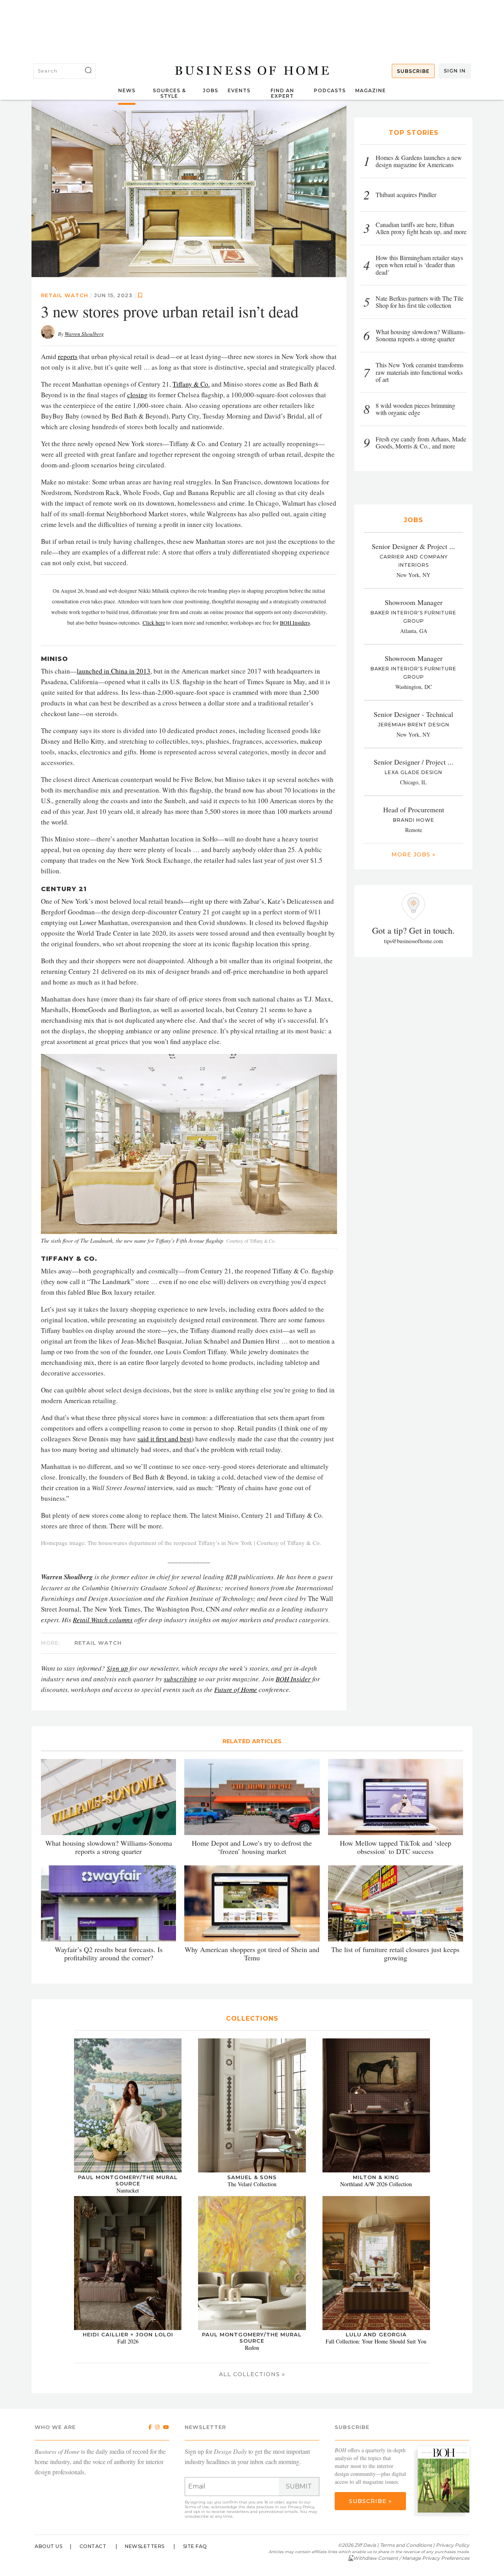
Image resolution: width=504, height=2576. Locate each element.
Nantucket (128, 2190)
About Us (48, 2546)
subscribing (180, 1679)
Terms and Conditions (406, 2545)
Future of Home (236, 1689)
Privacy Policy (301, 2507)
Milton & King (376, 2177)
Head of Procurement (414, 810)
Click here (154, 623)
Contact (93, 2546)
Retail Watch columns (103, 1620)
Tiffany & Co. (191, 384)
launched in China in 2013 (114, 671)
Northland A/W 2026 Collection (376, 2184)
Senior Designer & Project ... (413, 546)
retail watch (65, 295)
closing (137, 395)
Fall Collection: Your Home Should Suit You (376, 2341)
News (127, 90)
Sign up (117, 1668)
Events (239, 90)
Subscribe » (370, 2501)
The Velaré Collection (252, 2184)
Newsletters (145, 2546)
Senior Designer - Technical (413, 714)
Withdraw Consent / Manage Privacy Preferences (411, 2558)
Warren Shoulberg (84, 334)
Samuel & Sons (252, 2177)
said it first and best (164, 1439)
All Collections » (252, 2374)
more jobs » (413, 854)
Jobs (210, 90)
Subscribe (413, 71)
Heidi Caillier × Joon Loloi (128, 2334)
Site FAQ (195, 2546)
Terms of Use (197, 2507)
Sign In (455, 71)
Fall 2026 (128, 2341)
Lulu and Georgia (376, 2334)
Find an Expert (282, 93)
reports (68, 356)
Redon (252, 2348)
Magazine (371, 90)
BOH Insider (293, 1679)
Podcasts (330, 90)
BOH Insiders (295, 623)
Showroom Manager (414, 602)
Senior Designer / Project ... (414, 762)
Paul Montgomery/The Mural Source (128, 2180)
